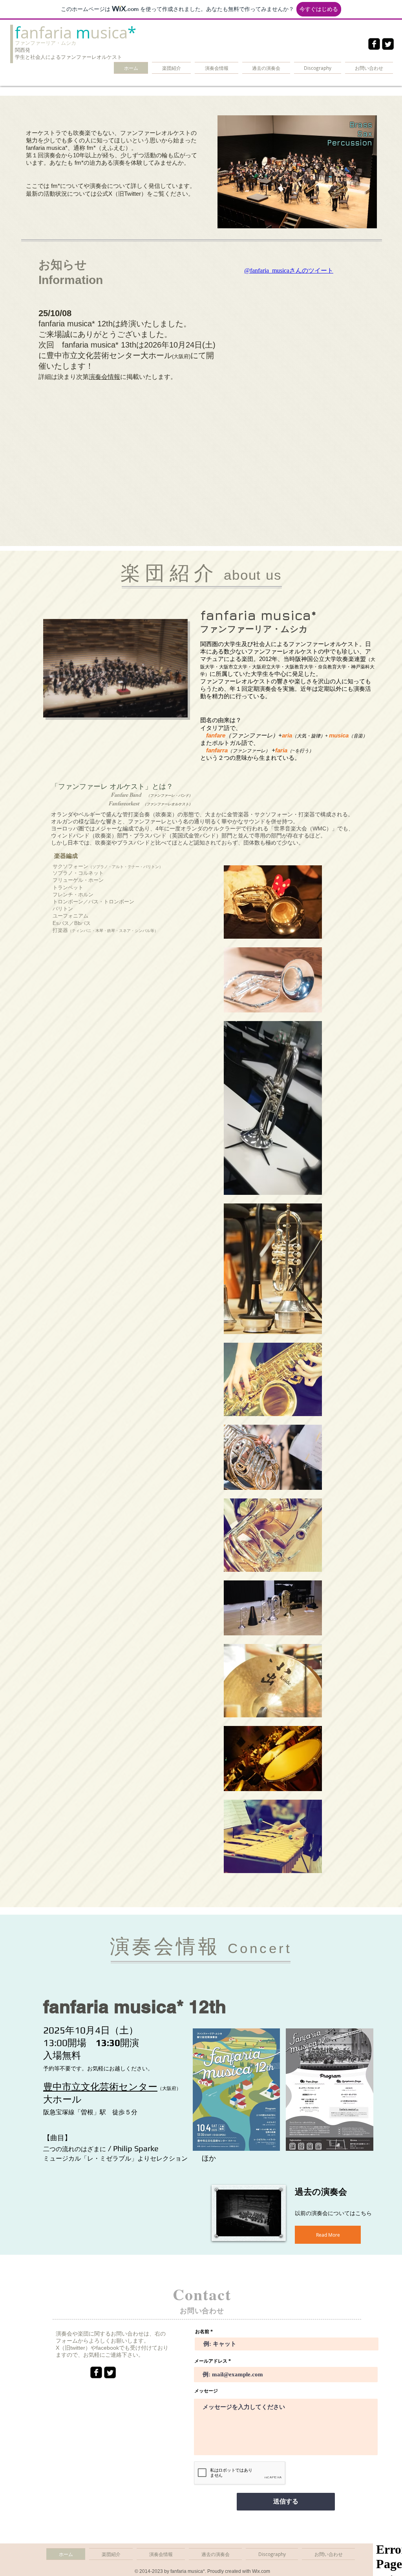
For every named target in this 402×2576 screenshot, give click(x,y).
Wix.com (261, 2571)
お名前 (202, 2332)
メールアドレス (211, 2361)
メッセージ (206, 2391)
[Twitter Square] (388, 44)
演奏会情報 (104, 377)
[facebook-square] (374, 44)
